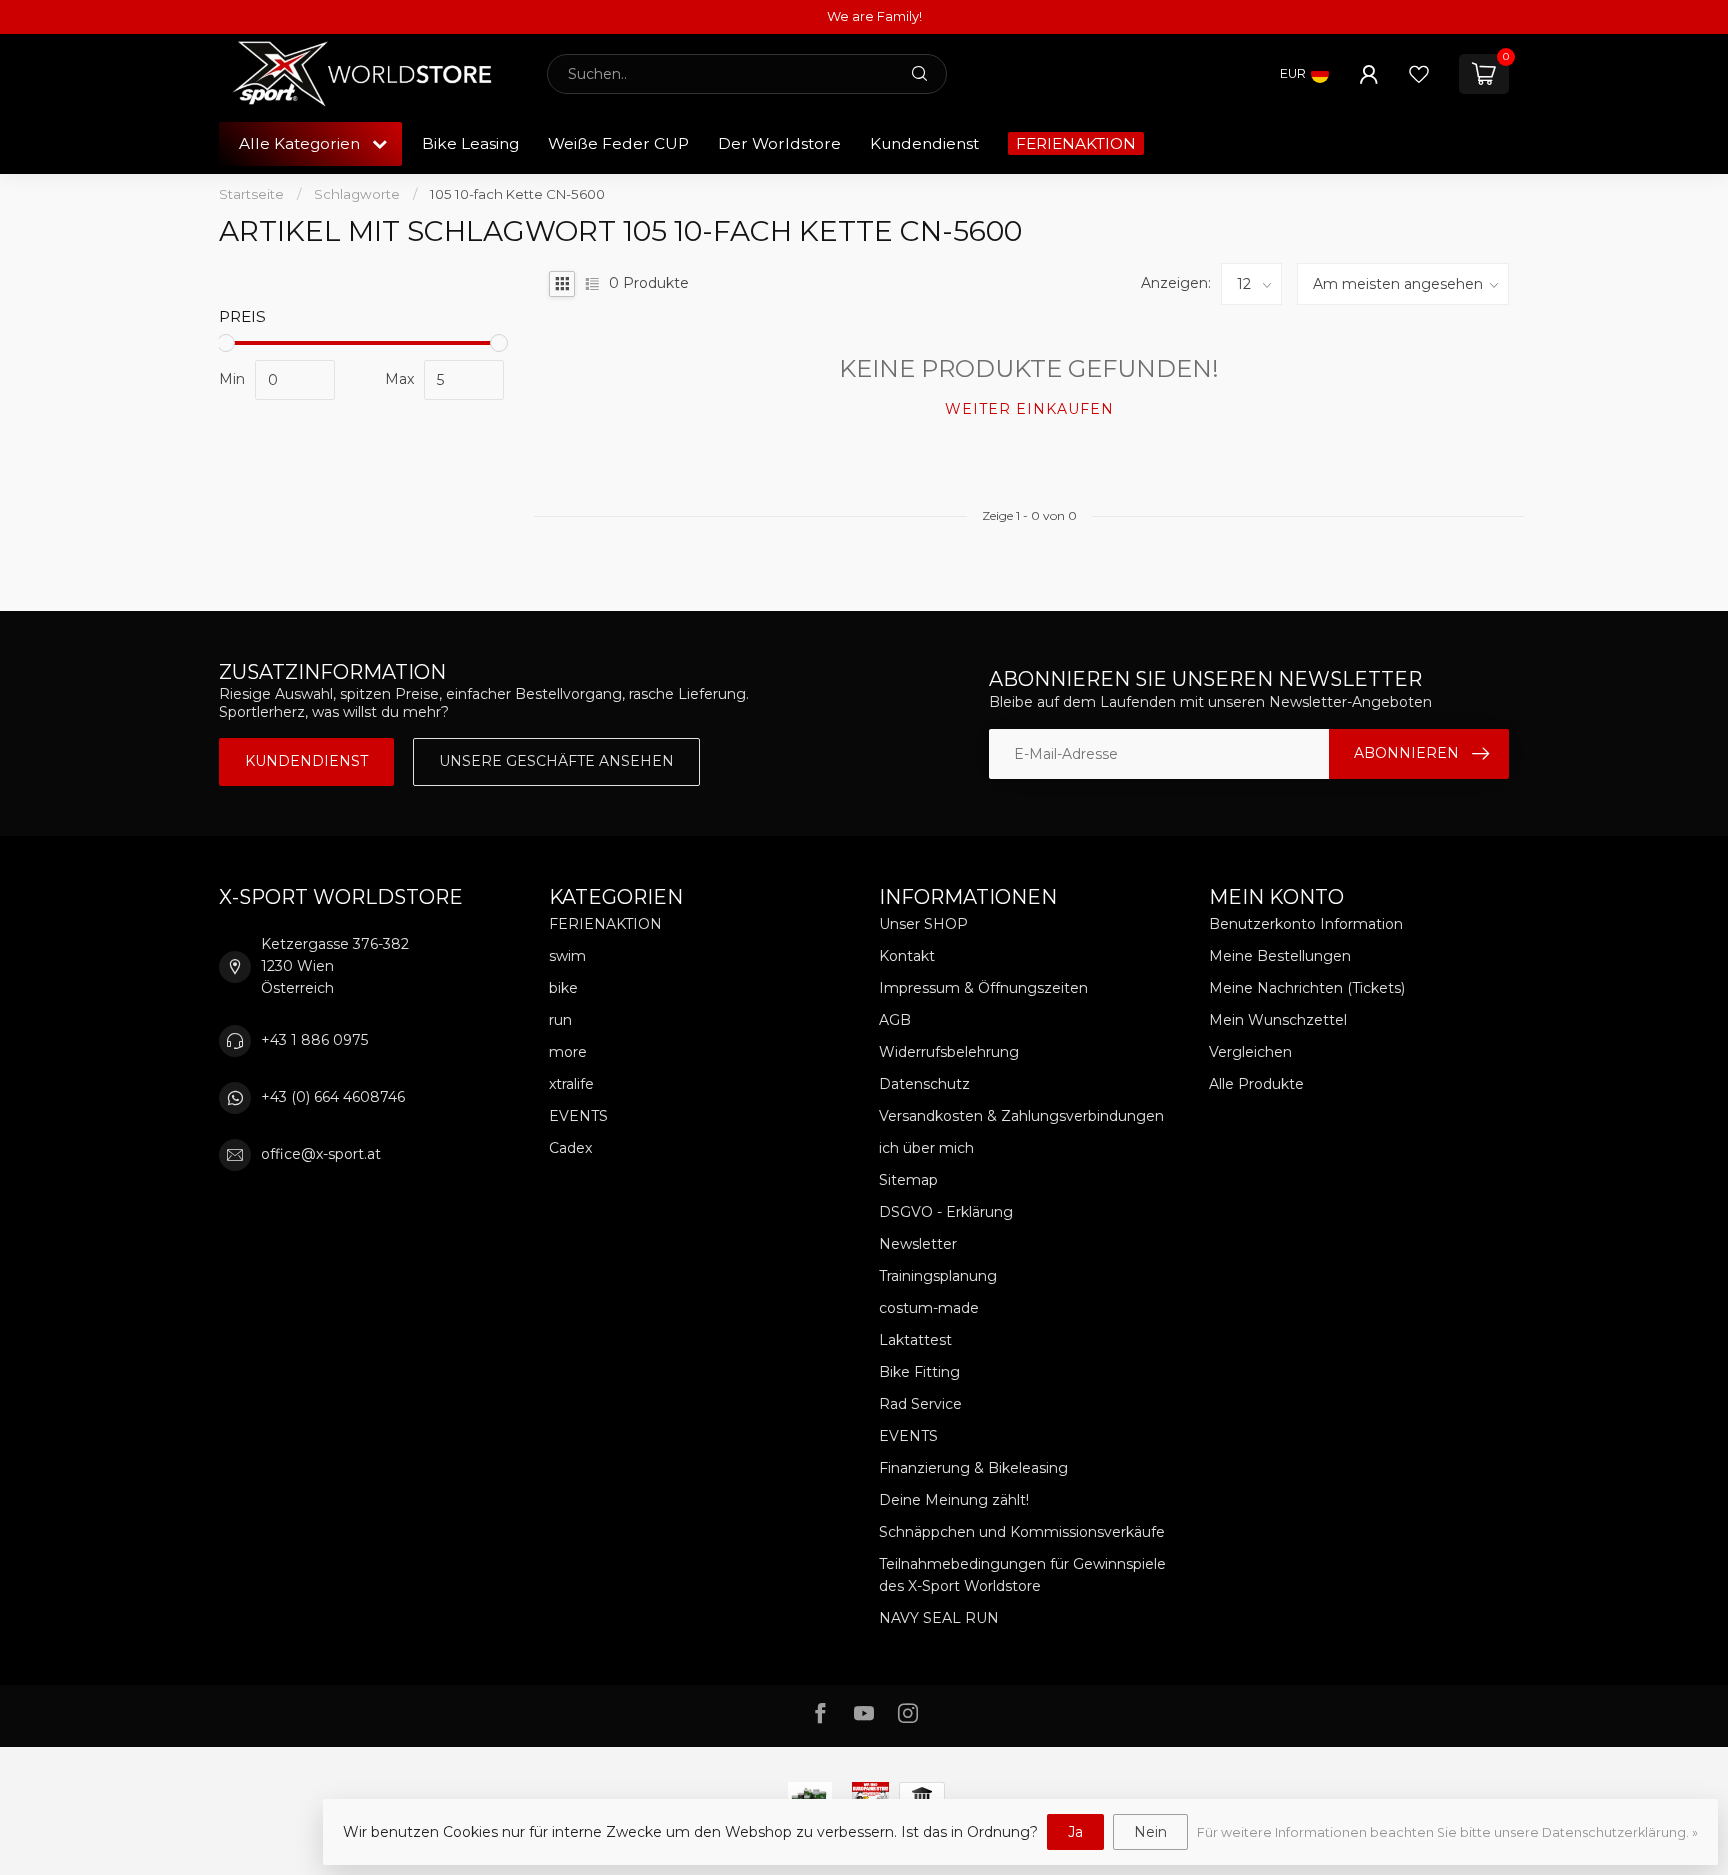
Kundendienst (924, 143)
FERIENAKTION (1076, 143)
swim (567, 956)
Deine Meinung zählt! (954, 1500)
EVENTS (578, 1116)
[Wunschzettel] (1419, 74)
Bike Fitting (919, 1372)
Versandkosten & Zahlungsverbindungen (1021, 1116)
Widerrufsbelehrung (949, 1052)
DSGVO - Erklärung (946, 1212)
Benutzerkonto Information (1306, 924)
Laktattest (915, 1340)
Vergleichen (1250, 1052)
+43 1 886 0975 (314, 1040)
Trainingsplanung (938, 1276)
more (568, 1052)
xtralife (571, 1084)
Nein (1150, 1832)
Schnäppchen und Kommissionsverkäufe (1022, 1532)
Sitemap (908, 1180)
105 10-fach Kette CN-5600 (517, 194)
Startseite (251, 194)
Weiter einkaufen (1029, 409)
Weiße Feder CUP (618, 143)
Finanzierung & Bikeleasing (973, 1468)
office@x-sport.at (321, 1154)
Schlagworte (357, 194)
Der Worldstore (779, 143)
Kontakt (907, 956)
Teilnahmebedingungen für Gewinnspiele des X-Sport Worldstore (1022, 1575)
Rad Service (920, 1404)
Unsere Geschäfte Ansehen (556, 761)
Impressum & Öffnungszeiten (983, 988)
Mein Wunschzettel (1278, 1020)
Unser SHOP (923, 924)
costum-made (929, 1308)
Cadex (570, 1148)
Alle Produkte (1256, 1084)
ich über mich (926, 1148)
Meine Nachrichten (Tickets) (1307, 988)
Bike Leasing (470, 143)
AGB (895, 1020)
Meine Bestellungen (1280, 956)
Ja (1075, 1832)
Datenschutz (924, 1084)
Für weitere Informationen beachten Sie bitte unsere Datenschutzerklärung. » (1447, 1832)
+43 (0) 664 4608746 (333, 1097)
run (560, 1020)
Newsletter (918, 1244)
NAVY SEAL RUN (939, 1618)
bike (563, 988)
